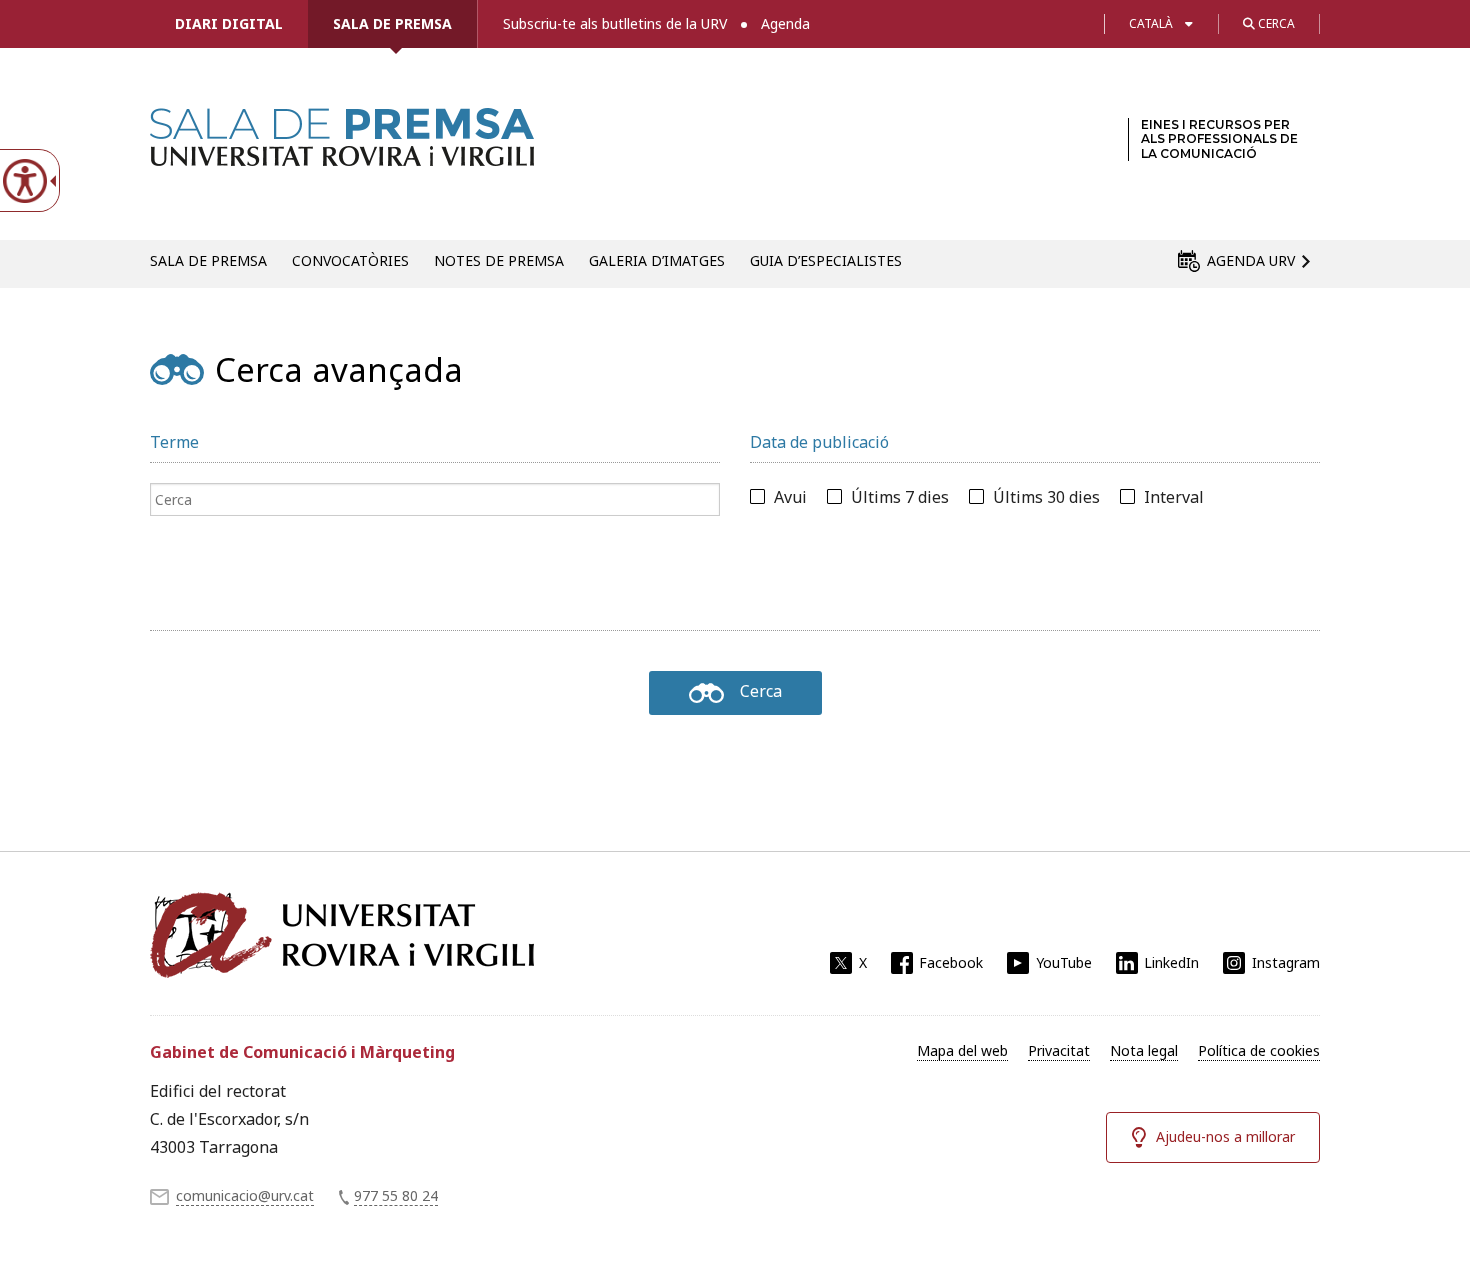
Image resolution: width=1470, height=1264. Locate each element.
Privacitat (1059, 1050)
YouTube (1064, 962)
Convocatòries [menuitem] (350, 260)
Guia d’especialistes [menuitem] (826, 260)
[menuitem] (962, 1051)
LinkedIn (1171, 962)
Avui (790, 497)
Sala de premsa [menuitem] (208, 260)
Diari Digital (229, 23)
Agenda (785, 23)
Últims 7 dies (900, 497)
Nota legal (1144, 1050)
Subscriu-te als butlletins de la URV (615, 23)
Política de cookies (1259, 1050)
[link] (342, 154)
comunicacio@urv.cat (245, 1195)
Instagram (1286, 962)
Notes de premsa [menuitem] (499, 260)
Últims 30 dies (1046, 497)
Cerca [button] (1275, 23)
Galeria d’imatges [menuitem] (657, 260)
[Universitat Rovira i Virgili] (342, 935)
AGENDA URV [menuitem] (1251, 260)
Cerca (761, 691)
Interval (1174, 497)
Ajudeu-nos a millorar (1225, 1136)
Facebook (951, 962)
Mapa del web (962, 1050)
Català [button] (1151, 23)
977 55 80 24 (396, 1195)
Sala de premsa (392, 23)
